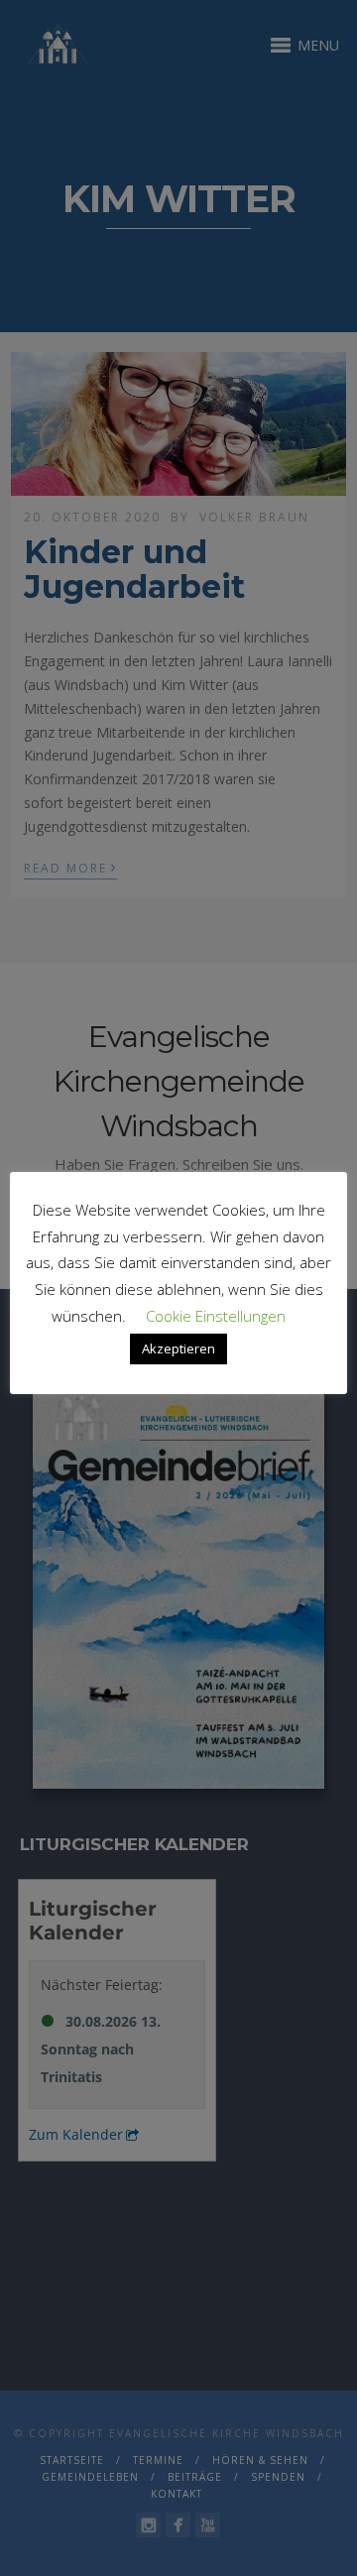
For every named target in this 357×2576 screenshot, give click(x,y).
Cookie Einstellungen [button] (216, 1316)
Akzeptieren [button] (178, 1348)
